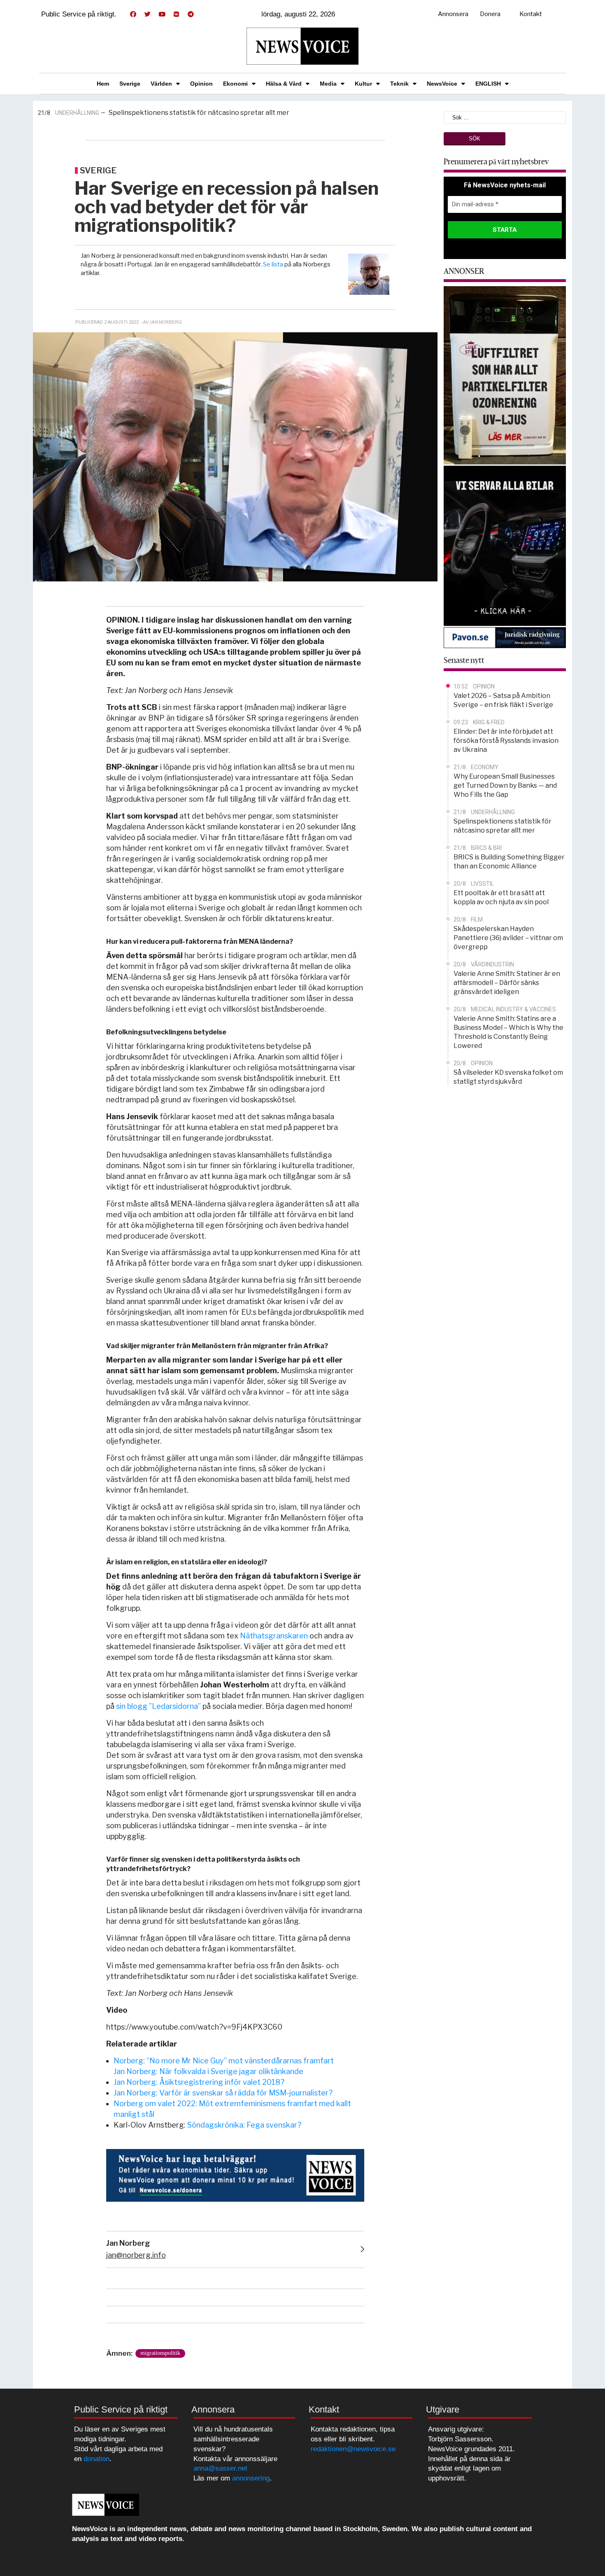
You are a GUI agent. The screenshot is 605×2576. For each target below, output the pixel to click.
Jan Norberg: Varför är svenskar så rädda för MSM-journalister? (223, 2093)
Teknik (399, 84)
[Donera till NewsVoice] (235, 2175)
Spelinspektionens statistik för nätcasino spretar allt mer (199, 113)
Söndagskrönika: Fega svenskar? (244, 2125)
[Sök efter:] (505, 117)
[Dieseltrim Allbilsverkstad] (505, 545)
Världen (161, 84)
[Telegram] (191, 14)
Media (328, 84)
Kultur (363, 84)
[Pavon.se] (505, 637)
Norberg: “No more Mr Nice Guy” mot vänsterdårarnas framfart (224, 2061)
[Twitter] (147, 14)
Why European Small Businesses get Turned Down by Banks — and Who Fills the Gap (505, 785)
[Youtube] (162, 14)
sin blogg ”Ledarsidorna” (158, 1706)
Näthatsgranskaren (274, 1636)
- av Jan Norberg (161, 322)
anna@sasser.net (220, 2468)
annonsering (251, 2478)
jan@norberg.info (136, 2255)
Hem (103, 84)
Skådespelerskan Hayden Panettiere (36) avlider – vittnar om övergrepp (508, 938)
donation (97, 2459)
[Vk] (176, 14)
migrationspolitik (160, 2353)
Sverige (130, 84)
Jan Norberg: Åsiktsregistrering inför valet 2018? (199, 2082)
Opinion (201, 84)
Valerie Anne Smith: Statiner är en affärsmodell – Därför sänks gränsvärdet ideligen (507, 983)
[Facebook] (133, 14)
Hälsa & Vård (284, 84)
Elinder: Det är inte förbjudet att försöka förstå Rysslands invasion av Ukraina (506, 741)
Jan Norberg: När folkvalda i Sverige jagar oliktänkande (208, 2071)
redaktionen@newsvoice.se (353, 2449)
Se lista (273, 264)
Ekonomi (235, 84)
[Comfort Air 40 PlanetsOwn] (505, 374)
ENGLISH (488, 84)
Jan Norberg (128, 2243)
